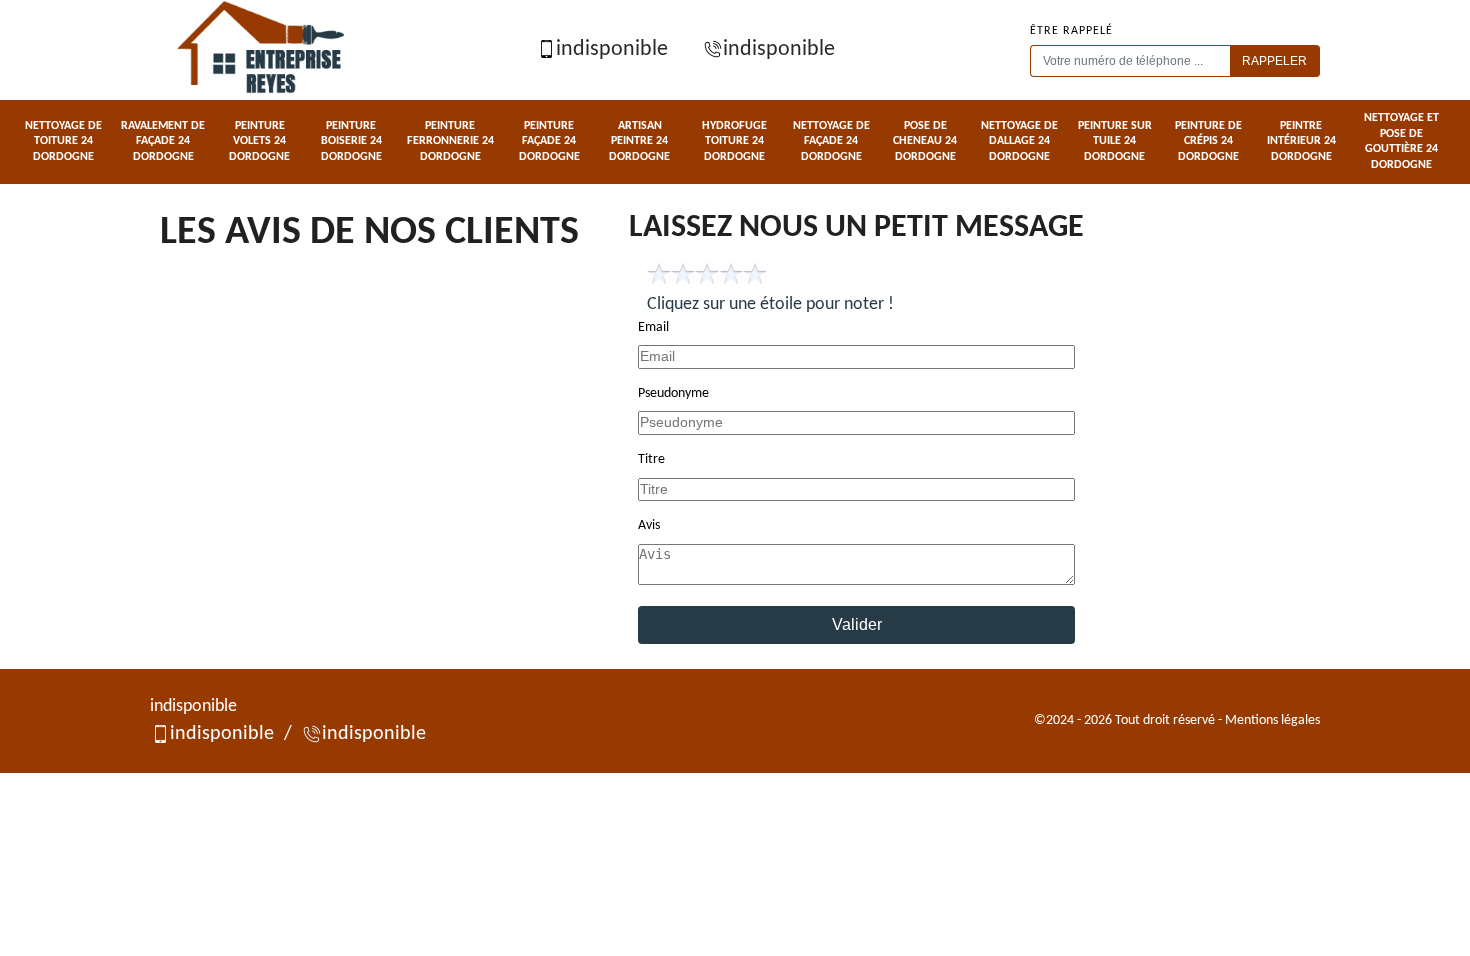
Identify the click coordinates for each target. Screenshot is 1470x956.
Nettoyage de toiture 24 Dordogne (63, 141)
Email (653, 327)
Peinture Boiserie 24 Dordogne (351, 141)
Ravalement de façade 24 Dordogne (163, 141)
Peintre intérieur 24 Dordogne (1301, 141)
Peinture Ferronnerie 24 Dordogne (450, 141)
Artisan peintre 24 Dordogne (639, 141)
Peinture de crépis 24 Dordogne (1208, 141)
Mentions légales (1272, 720)
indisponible (612, 49)
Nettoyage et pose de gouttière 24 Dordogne (1401, 141)
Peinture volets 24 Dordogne (259, 141)
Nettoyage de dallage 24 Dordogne (1019, 141)
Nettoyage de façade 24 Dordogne (831, 141)
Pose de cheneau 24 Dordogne (925, 141)
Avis (649, 525)
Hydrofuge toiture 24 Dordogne (734, 141)
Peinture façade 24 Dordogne (549, 141)
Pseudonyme (673, 393)
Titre (651, 459)
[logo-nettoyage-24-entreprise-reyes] (263, 50)
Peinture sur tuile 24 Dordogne (1115, 141)
